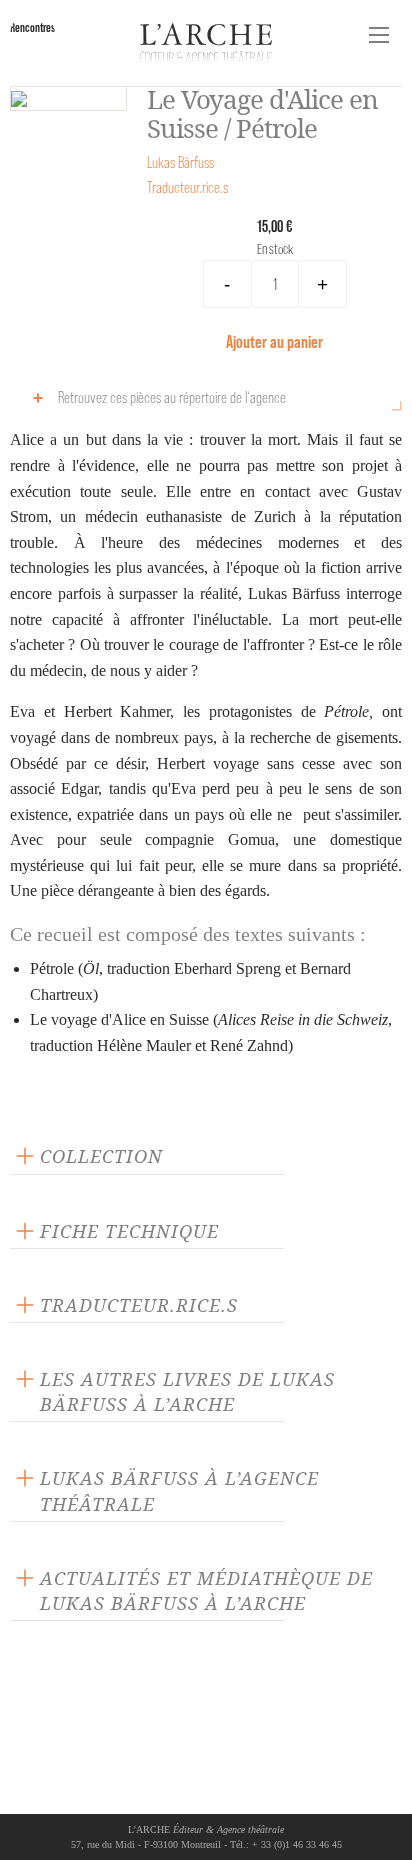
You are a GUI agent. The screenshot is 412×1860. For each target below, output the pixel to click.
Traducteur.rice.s (187, 187)
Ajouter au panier (274, 341)
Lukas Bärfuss (180, 162)
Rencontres (32, 27)
